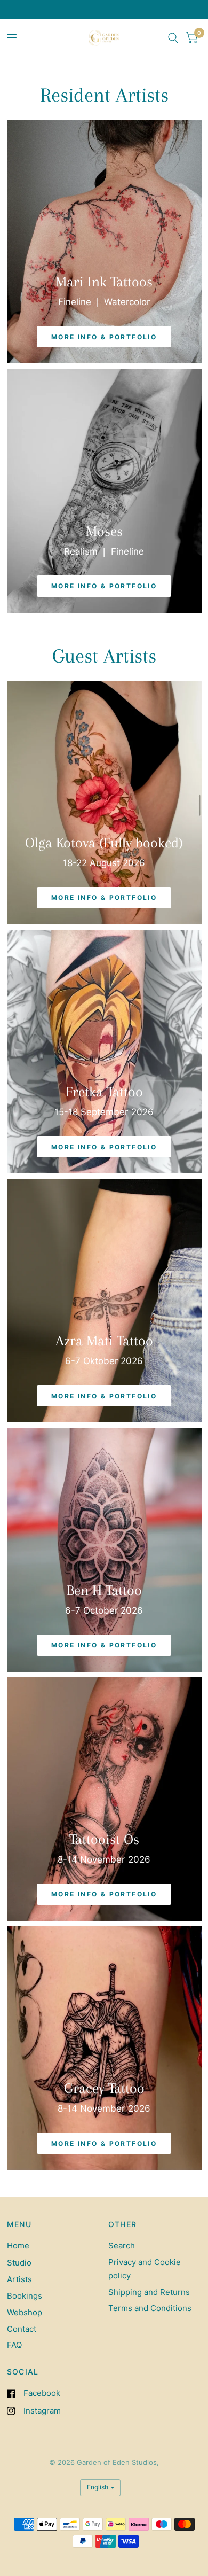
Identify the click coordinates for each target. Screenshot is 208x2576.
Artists (19, 2279)
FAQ (14, 2345)
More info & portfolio (104, 337)
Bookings (25, 2296)
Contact (22, 2329)
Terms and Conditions (150, 2308)
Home (18, 2246)
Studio (19, 2263)
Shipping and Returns (149, 2292)
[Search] (173, 38)
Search (122, 2246)
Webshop (25, 2312)
